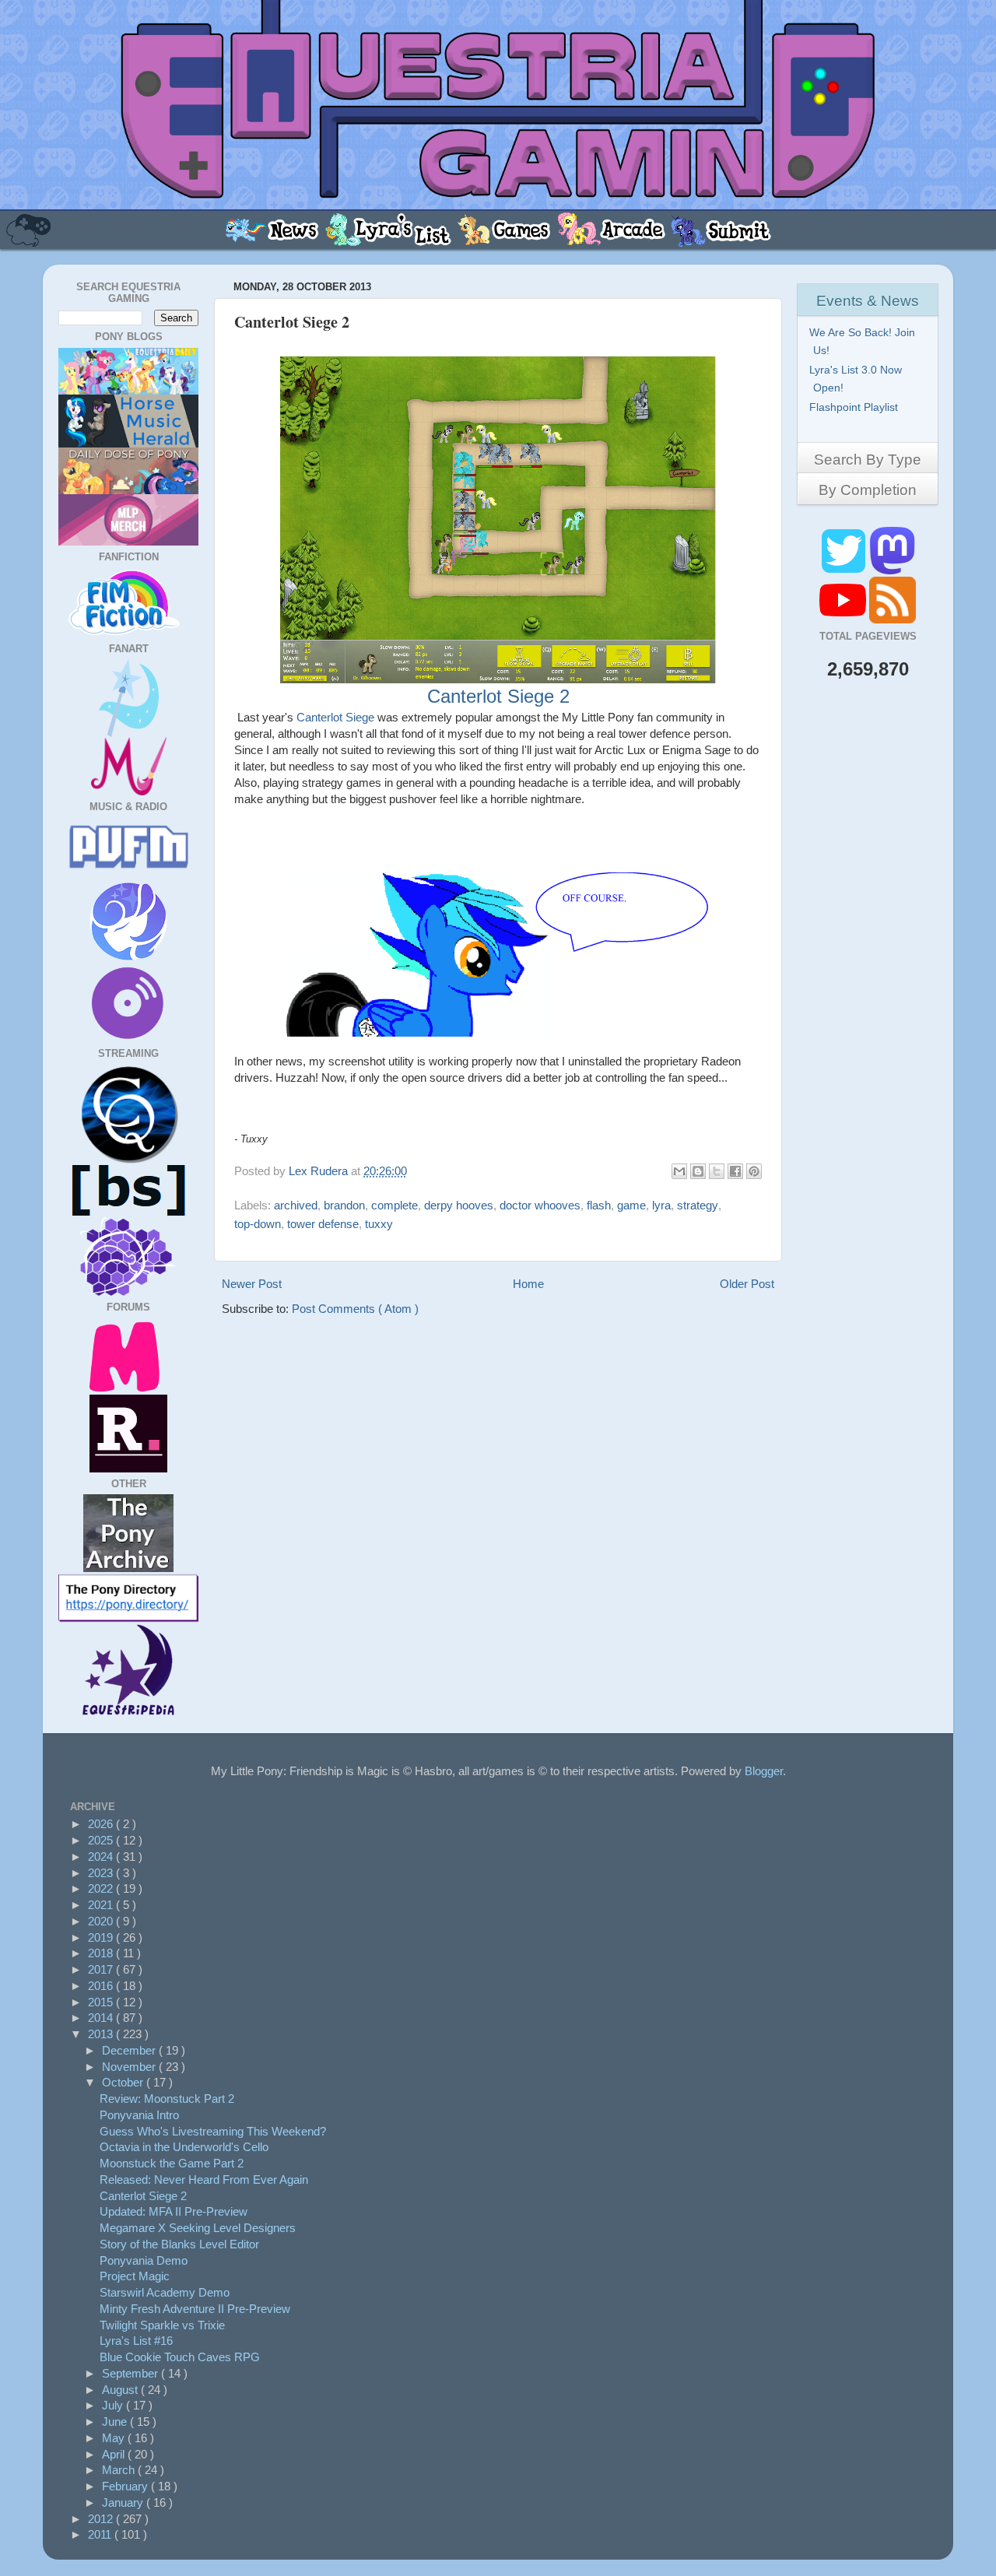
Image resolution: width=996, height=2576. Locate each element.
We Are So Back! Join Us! (864, 341)
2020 (102, 1921)
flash (599, 1205)
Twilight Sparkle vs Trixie (162, 2325)
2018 (102, 1953)
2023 (102, 1873)
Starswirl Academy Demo (165, 2292)
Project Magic (135, 2276)
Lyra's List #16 (136, 2341)
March (120, 2470)
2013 (102, 2034)
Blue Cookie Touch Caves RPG (180, 2357)
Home (528, 1284)
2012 (102, 2519)
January (124, 2502)
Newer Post (252, 1284)
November (130, 2067)
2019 (102, 1937)
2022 (102, 1888)
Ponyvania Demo (144, 2260)
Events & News (868, 301)
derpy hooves (459, 1205)
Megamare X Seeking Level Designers (198, 2228)
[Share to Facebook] (735, 1171)
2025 (102, 1840)
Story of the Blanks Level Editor (179, 2244)
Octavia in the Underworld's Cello (184, 2147)
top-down (258, 1224)
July (114, 2405)
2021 (102, 1905)
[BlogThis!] (698, 1171)
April (115, 2454)
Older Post (747, 1284)
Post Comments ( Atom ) (355, 1309)
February (126, 2486)
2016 (102, 1986)
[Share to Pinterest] (754, 1171)
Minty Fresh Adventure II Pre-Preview (195, 2309)
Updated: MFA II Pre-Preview (174, 2211)
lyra (661, 1205)
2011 (101, 2534)
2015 (102, 2002)
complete (395, 1205)
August (121, 2390)
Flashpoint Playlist (856, 407)
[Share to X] (717, 1171)
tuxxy (379, 1224)
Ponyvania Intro (139, 2115)
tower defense (323, 1224)
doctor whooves (540, 1205)
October (124, 2082)
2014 (102, 2018)
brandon (344, 1205)
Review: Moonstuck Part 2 (167, 2099)
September (132, 2373)
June (116, 2422)
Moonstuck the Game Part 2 (172, 2163)
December (130, 2050)
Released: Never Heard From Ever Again (204, 2179)
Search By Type (868, 460)
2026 (102, 1824)
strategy (698, 1205)
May (115, 2438)
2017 (102, 1969)
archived (296, 1205)
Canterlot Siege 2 (498, 696)
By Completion (868, 490)
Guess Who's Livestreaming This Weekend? (213, 2131)
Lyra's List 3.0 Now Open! (857, 379)
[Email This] (679, 1171)
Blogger (764, 1771)
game (631, 1205)
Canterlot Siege (335, 717)
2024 (102, 1857)
